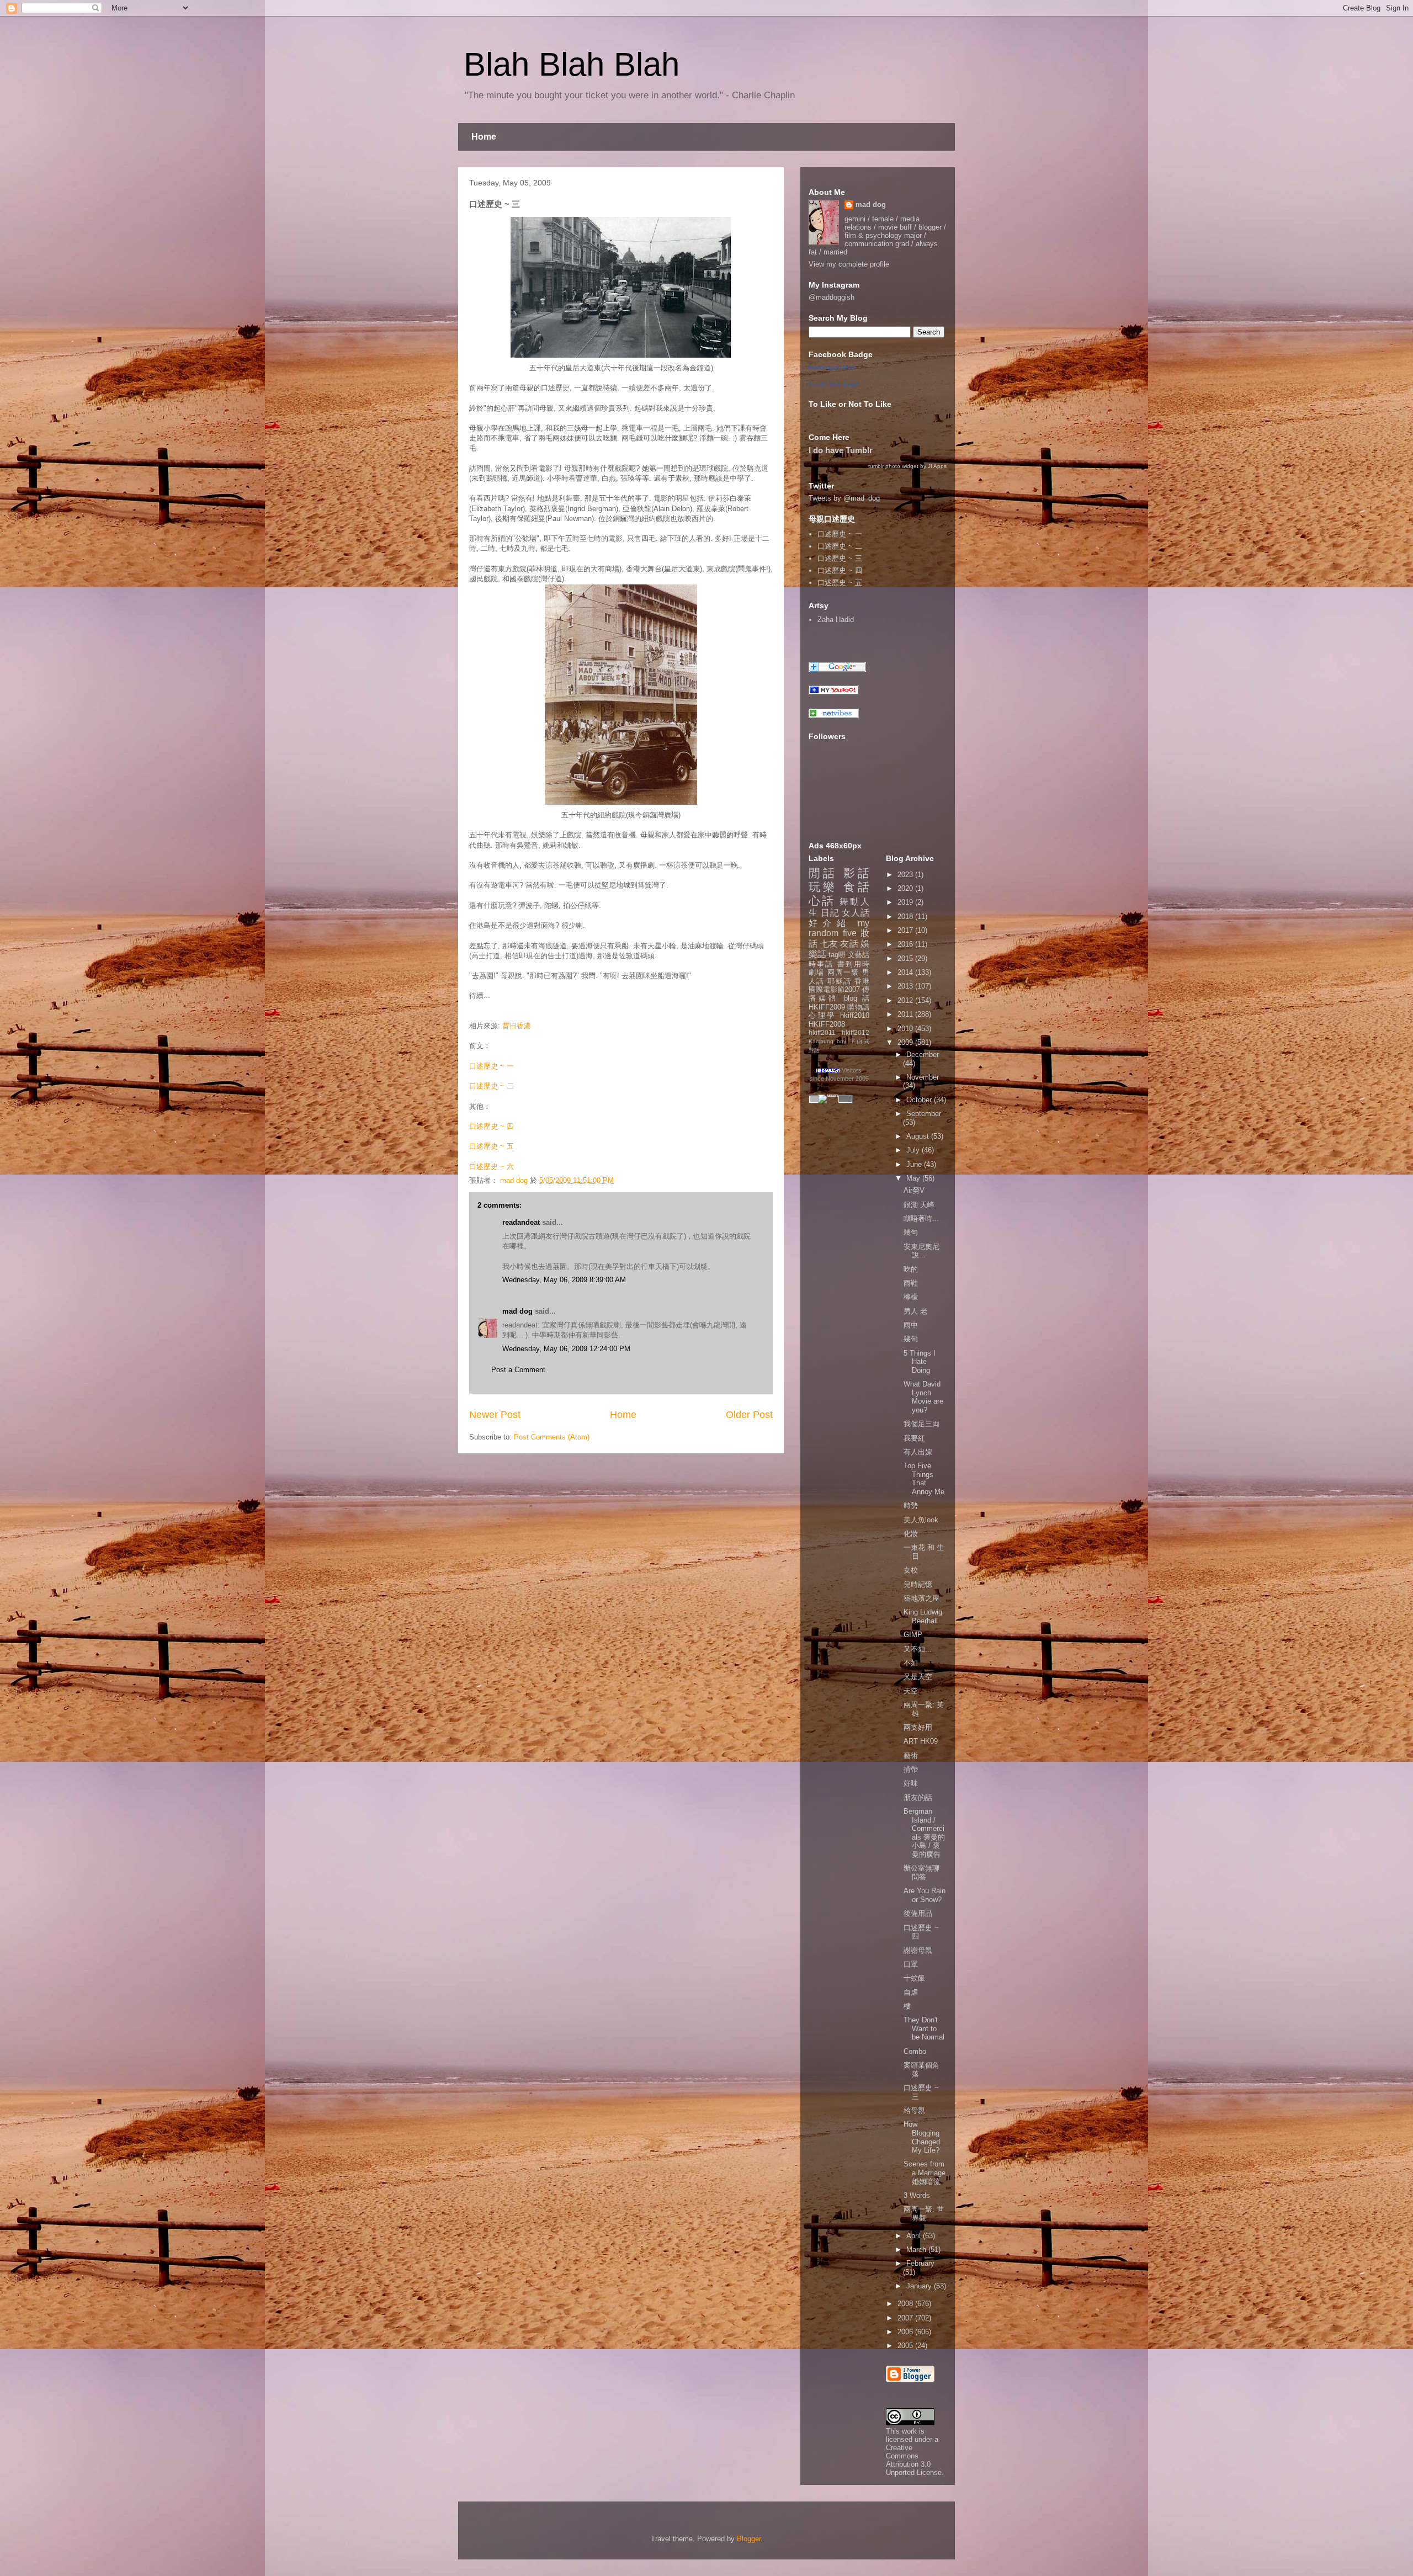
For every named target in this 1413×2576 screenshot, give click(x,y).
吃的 (911, 1269)
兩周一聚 (843, 972)
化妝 (911, 1534)
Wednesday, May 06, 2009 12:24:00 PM (566, 1349)
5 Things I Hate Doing (920, 1362)
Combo (915, 2051)
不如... (914, 1663)
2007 (906, 2318)
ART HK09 (921, 1741)
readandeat (521, 1222)
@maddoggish (832, 297)
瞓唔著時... (921, 1218)
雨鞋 (911, 1283)
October (920, 1100)
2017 (906, 930)
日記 (830, 913)
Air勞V (914, 1190)
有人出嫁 (918, 1452)
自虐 (911, 1992)
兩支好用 (918, 1727)
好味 (911, 1783)
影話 (856, 873)
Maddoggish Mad (832, 367)
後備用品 (918, 1913)
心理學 (822, 1015)
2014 (906, 972)
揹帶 (911, 1769)
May (914, 1178)
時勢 (911, 1505)
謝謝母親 (918, 1950)
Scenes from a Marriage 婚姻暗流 (925, 2173)
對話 (814, 1050)
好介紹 (830, 923)
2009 (906, 1042)
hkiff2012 (856, 1032)
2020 (906, 888)
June (915, 1164)
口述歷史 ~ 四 (492, 1126)
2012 (906, 1000)
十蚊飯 (914, 1978)
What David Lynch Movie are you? (923, 1397)
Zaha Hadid (836, 620)
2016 (906, 944)
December (923, 1055)
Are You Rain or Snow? (925, 1895)
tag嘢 (837, 955)
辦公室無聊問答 (921, 1873)
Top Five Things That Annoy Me (924, 1479)
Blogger (749, 2539)
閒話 (823, 873)
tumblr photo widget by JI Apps (907, 466)
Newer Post (495, 1415)
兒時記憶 (918, 1584)
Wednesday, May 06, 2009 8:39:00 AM (564, 1280)
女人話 (856, 913)
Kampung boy (827, 1041)
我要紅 (914, 1438)
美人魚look (921, 1520)
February (920, 2263)
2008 (906, 2304)
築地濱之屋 (921, 1598)
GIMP (913, 1635)
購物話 (858, 1007)
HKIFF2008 (827, 1024)
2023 (906, 875)
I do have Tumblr (841, 450)
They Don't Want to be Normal (924, 2028)
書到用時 (853, 964)
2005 (906, 2346)
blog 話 (857, 998)
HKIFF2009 (827, 1007)
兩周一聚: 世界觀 (924, 2214)
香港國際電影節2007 (839, 986)
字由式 (859, 1041)
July (914, 1150)
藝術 (911, 1756)
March (917, 2250)
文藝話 (859, 955)
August (919, 1136)
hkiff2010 (855, 1015)
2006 (906, 2332)
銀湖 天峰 (919, 1205)
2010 (906, 1029)
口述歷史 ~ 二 (492, 1086)
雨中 (911, 1325)
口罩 (911, 1964)
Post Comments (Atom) (552, 1437)
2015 (906, 958)
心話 (822, 901)
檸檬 (911, 1297)
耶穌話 (839, 981)
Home (484, 137)
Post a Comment (518, 1370)
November (923, 1077)
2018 (906, 917)
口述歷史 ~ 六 (494, 1167)
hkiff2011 (822, 1032)
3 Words (917, 2195)
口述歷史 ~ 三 (840, 558)
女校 (911, 1570)
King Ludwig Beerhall (923, 1616)
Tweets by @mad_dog (844, 498)
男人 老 (915, 1311)
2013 (906, 986)
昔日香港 (517, 1026)
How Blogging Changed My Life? (922, 2137)
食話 (856, 887)
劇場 (817, 972)
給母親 (914, 2110)
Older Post (749, 1415)
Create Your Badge (834, 384)
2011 (906, 1014)
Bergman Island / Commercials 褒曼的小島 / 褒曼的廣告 (924, 1833)
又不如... (918, 1649)
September (924, 1114)
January (920, 2286)
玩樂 (823, 887)
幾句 (911, 1232)
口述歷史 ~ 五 (492, 1146)
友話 (849, 944)
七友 (829, 944)
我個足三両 (921, 1424)
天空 (911, 1691)
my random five (839, 928)
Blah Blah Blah (572, 64)
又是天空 (918, 1677)
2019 (906, 902)
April (915, 2236)
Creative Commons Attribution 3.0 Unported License (914, 2460)
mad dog (517, 1311)
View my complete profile (849, 264)
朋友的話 (918, 1797)
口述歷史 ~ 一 (492, 1066)
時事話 (821, 964)
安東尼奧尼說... (921, 1251)
